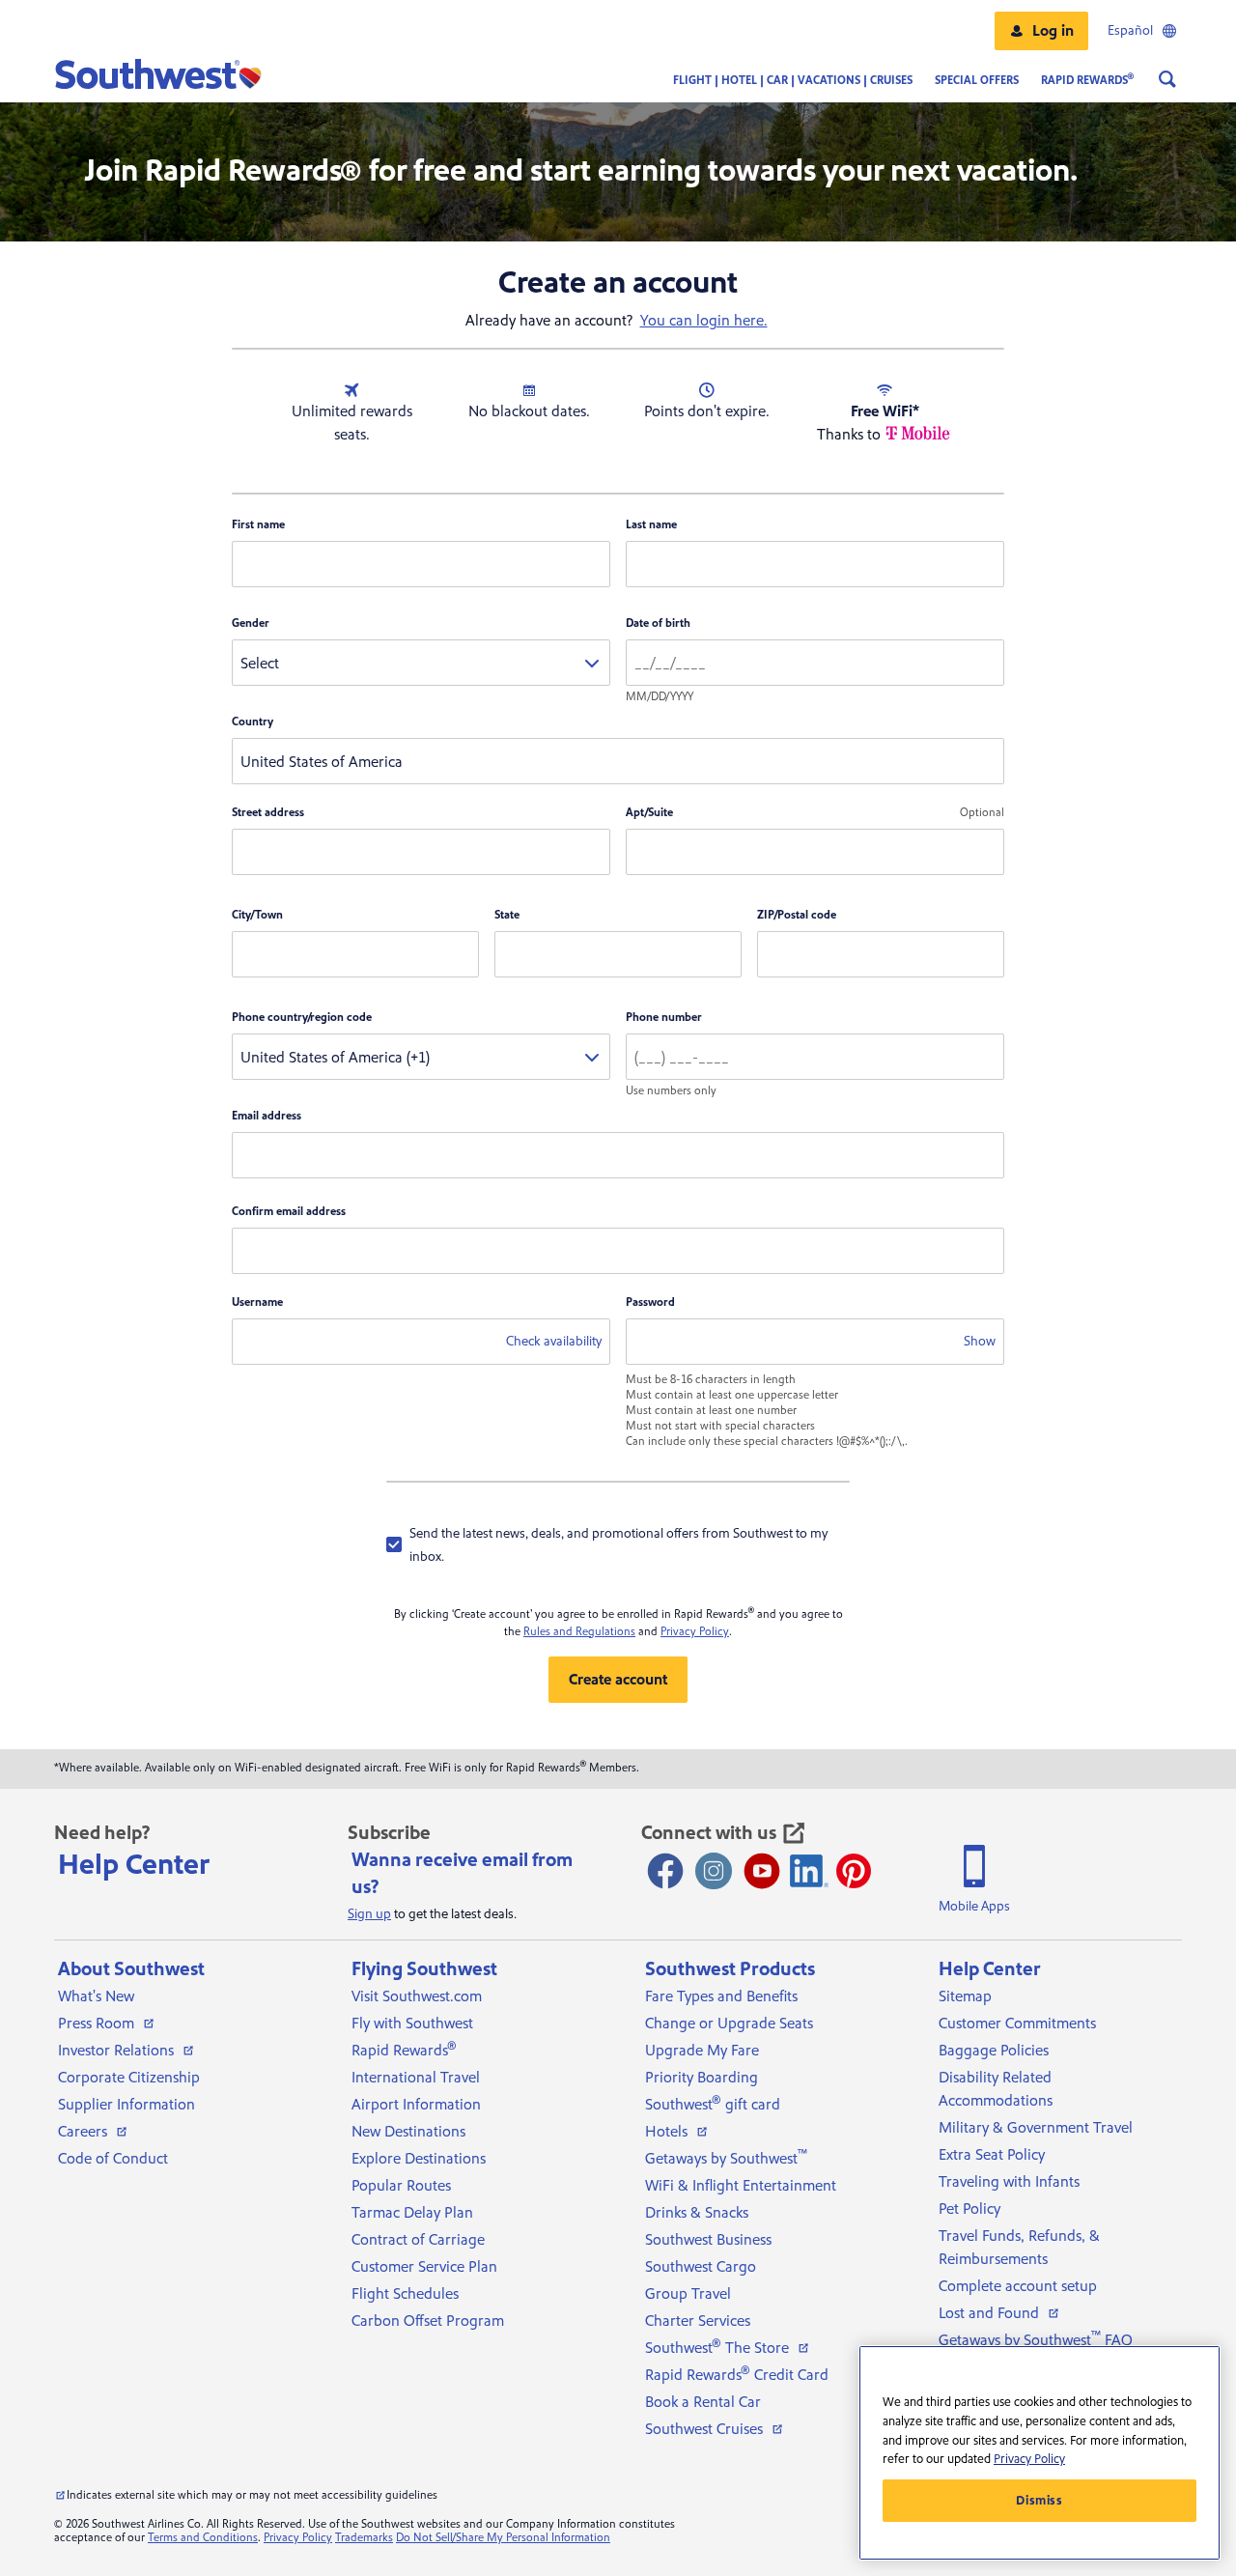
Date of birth (658, 623)
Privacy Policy (695, 1632)
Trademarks (364, 2538)
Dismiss (1039, 2501)
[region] (1039, 2453)
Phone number (664, 1018)
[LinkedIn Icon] (809, 1871)
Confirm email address (289, 1212)
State (507, 915)
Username (257, 1302)
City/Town (257, 915)
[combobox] (421, 663)
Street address (268, 813)
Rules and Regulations (579, 1632)
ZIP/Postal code (797, 915)
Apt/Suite (649, 813)
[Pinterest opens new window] (854, 1871)
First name (258, 525)
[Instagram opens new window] (714, 1871)
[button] (1041, 31)
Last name (651, 525)
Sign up (369, 1914)
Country (253, 722)
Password (650, 1302)
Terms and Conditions (203, 2538)
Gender (251, 623)
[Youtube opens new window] (762, 1871)
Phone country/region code (302, 1018)
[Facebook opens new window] (665, 1871)
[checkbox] (618, 1544)
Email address (267, 1116)
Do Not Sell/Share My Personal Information (503, 2538)
